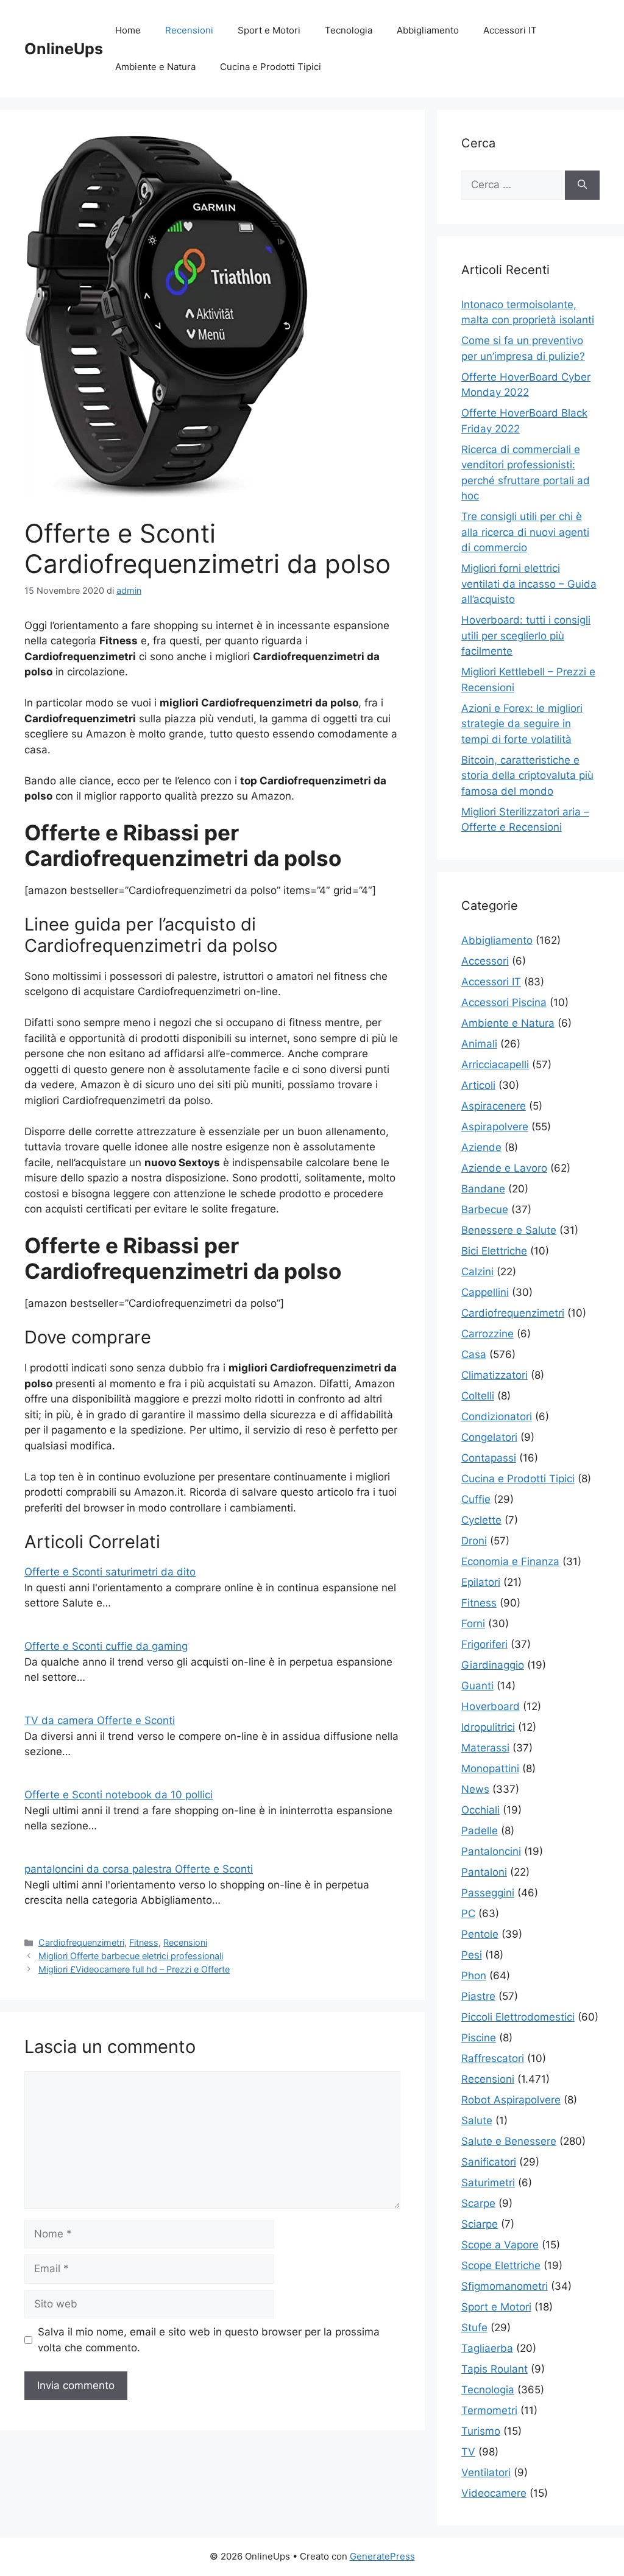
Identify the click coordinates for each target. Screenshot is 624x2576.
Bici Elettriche (494, 1251)
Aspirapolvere (495, 1127)
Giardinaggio (493, 1665)
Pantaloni (484, 1872)
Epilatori (481, 1582)
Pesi (472, 1955)
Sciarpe (480, 2224)
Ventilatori (486, 2472)
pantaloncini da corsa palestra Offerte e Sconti (139, 1869)
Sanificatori (489, 2162)
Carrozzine (487, 1334)
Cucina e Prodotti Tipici (271, 67)
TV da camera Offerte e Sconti (100, 1720)
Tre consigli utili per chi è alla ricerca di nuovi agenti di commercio (525, 532)
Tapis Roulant (495, 2369)
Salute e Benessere (509, 2141)
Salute (477, 2120)
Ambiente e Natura (155, 67)
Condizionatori (497, 1416)
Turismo (481, 2431)
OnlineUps (64, 49)
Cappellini (485, 1292)
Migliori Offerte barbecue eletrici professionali (131, 1956)
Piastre (478, 1996)
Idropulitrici (488, 1727)
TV (468, 2452)
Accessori (485, 961)
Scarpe (478, 2203)
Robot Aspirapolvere (511, 2100)
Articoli (478, 1085)
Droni (474, 1541)
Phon (474, 1976)
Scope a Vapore (500, 2245)
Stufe (474, 2328)
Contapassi (489, 1458)
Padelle (480, 1831)
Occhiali (480, 1810)
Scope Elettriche (501, 2265)
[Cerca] (582, 185)
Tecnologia (349, 30)
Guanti (477, 1686)
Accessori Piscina (504, 1002)
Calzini (477, 1272)
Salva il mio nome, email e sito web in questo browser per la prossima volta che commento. (209, 2340)
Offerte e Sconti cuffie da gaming (106, 1646)
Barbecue (485, 1209)
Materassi (485, 1748)
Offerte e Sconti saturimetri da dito (110, 1572)
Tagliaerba (487, 2348)
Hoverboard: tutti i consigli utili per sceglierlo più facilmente (526, 635)
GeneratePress (382, 2556)
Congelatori (489, 1437)
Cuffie (476, 1499)
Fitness (144, 1942)
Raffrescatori (493, 2058)
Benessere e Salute (509, 1230)
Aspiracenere (494, 1106)
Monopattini (490, 1768)
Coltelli (478, 1396)
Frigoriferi (484, 1644)
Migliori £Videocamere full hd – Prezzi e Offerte (134, 1969)
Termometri (489, 2410)
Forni (473, 1624)
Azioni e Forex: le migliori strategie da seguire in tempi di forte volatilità (522, 724)
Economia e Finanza (510, 1561)
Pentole (480, 1934)
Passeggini (488, 1893)
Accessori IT (510, 30)
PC (468, 1913)
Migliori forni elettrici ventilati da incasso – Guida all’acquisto (529, 584)
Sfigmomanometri (505, 2286)
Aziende (481, 1147)
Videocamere (494, 2493)
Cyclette (481, 1520)
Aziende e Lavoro (504, 1168)
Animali (479, 1044)
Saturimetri (488, 2183)
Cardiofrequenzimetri (81, 1942)
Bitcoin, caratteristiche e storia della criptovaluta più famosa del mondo (527, 776)
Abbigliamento (428, 30)
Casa (474, 1354)
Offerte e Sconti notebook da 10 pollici (119, 1795)
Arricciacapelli (495, 1065)
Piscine (479, 2038)
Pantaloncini (491, 1851)
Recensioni (189, 30)
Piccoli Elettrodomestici (518, 2017)
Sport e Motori (269, 30)
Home (128, 30)
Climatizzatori (495, 1375)
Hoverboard (491, 1706)
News (475, 1789)
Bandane (483, 1189)
